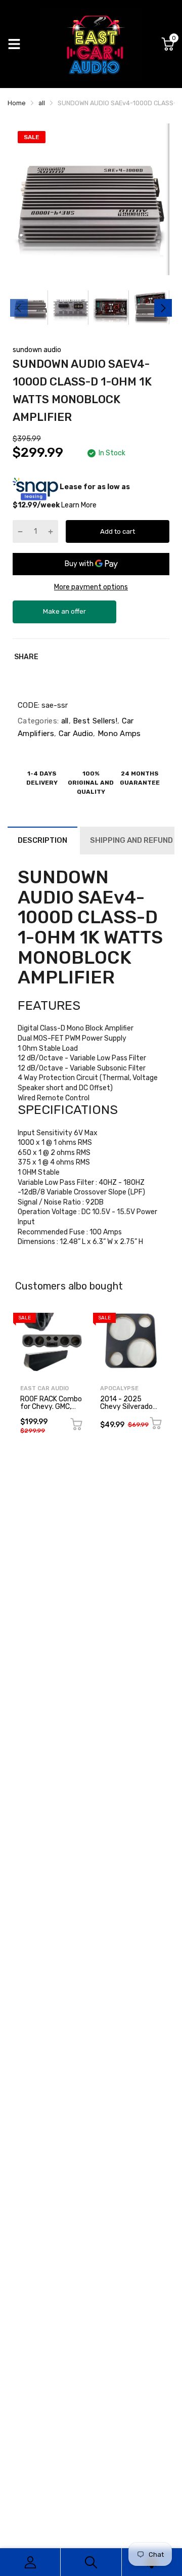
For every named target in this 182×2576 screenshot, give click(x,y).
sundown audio (37, 350)
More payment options (91, 587)
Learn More (79, 505)
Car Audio (75, 734)
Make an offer (65, 615)
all (63, 721)
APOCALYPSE (119, 1388)
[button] (91, 927)
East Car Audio (44, 1388)
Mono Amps (118, 734)
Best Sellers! (94, 721)
